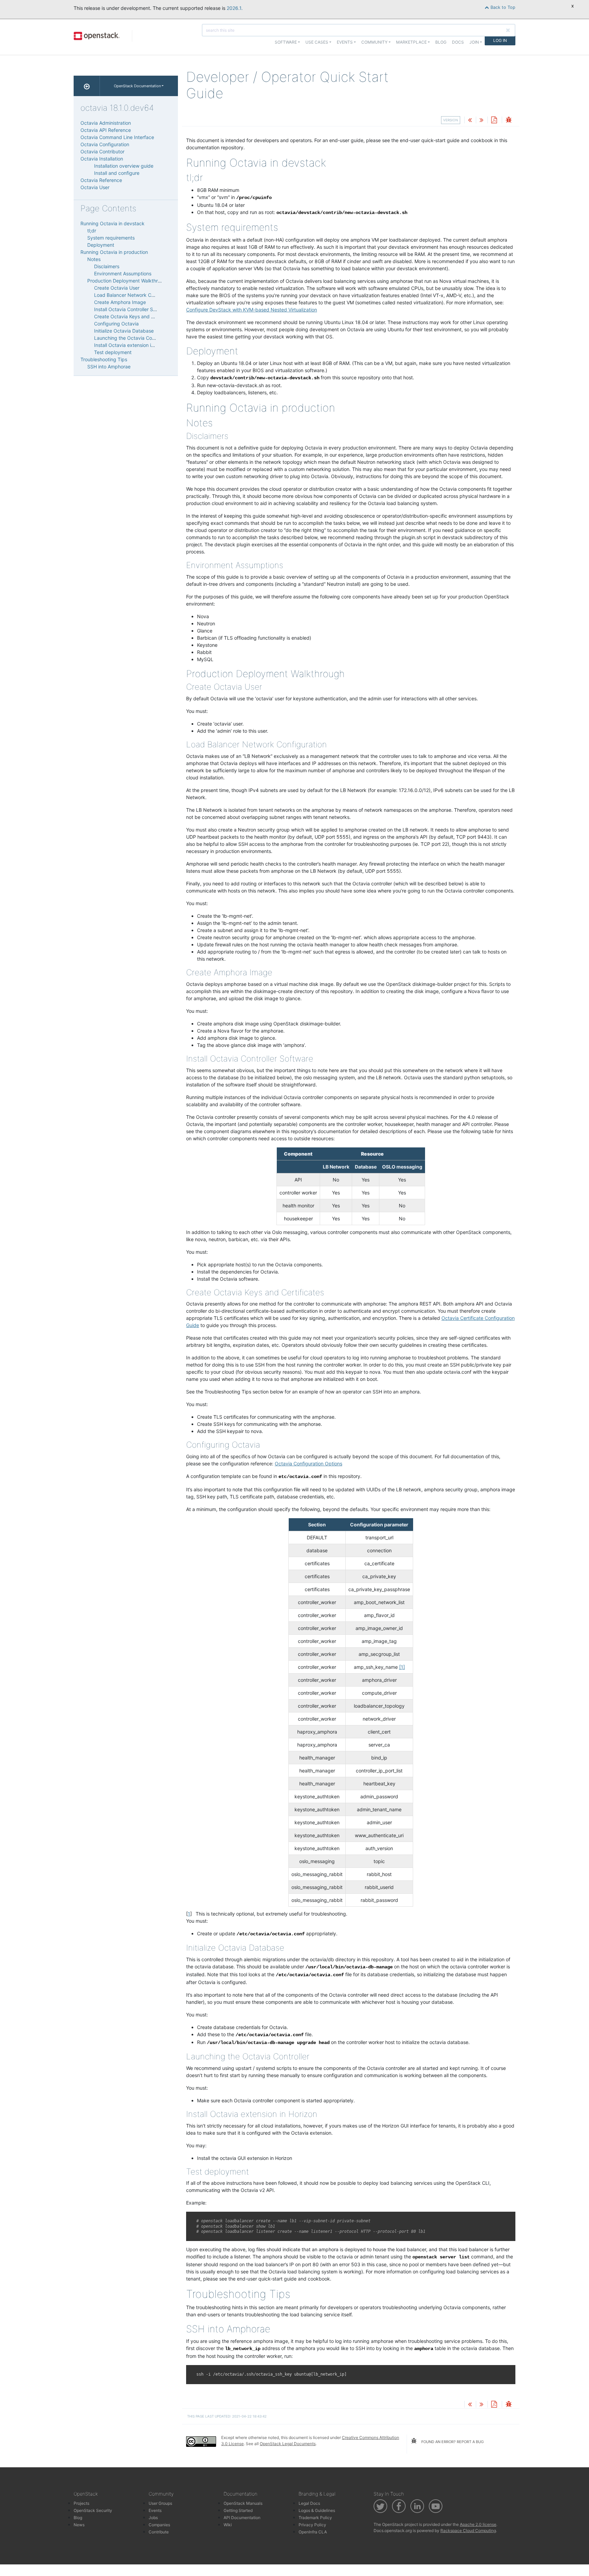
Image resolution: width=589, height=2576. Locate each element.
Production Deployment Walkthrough (128, 281)
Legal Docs (309, 2503)
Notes (94, 259)
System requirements (111, 238)
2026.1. (235, 8)
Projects (81, 2503)
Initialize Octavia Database (124, 331)
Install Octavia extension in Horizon (133, 345)
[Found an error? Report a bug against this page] (509, 120)
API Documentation (242, 2518)
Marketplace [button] (411, 42)
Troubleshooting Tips (104, 359)
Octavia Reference (101, 180)
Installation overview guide (124, 166)
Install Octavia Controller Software (132, 309)
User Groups (160, 2503)
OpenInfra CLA (313, 2532)
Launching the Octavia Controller (131, 338)
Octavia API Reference (106, 130)
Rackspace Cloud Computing (468, 2531)
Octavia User (95, 187)
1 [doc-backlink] (189, 1914)
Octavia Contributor (102, 151)
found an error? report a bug (452, 2442)
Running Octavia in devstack (112, 223)
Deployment (101, 245)
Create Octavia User (117, 288)
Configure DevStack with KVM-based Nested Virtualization (252, 310)
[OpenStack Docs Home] (87, 86)
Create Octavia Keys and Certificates (135, 316)
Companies (159, 2525)
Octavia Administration (106, 123)
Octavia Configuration (105, 144)
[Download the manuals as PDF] (494, 120)
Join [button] (474, 42)
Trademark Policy (315, 2518)
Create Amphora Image (120, 302)
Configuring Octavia (116, 324)
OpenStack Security (93, 2510)
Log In (500, 40)
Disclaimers (107, 266)
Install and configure (117, 173)
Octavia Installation (102, 159)
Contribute (159, 2532)
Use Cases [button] (317, 42)
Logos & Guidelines (317, 2510)
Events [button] (345, 42)
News (79, 2525)
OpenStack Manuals (243, 2503)
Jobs (153, 2518)
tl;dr (92, 231)
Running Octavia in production (114, 252)
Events (155, 2510)
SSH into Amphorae (109, 367)
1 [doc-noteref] (402, 1667)
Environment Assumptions (123, 273)
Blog (441, 42)
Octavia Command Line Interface (117, 137)
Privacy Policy (312, 2525)
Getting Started (238, 2510)
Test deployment (113, 352)
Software (286, 42)
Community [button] (374, 42)
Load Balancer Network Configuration (136, 295)
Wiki (228, 2525)
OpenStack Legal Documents (288, 2444)
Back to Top (502, 7)
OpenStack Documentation (137, 86)
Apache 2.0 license (478, 2524)
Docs (458, 42)
